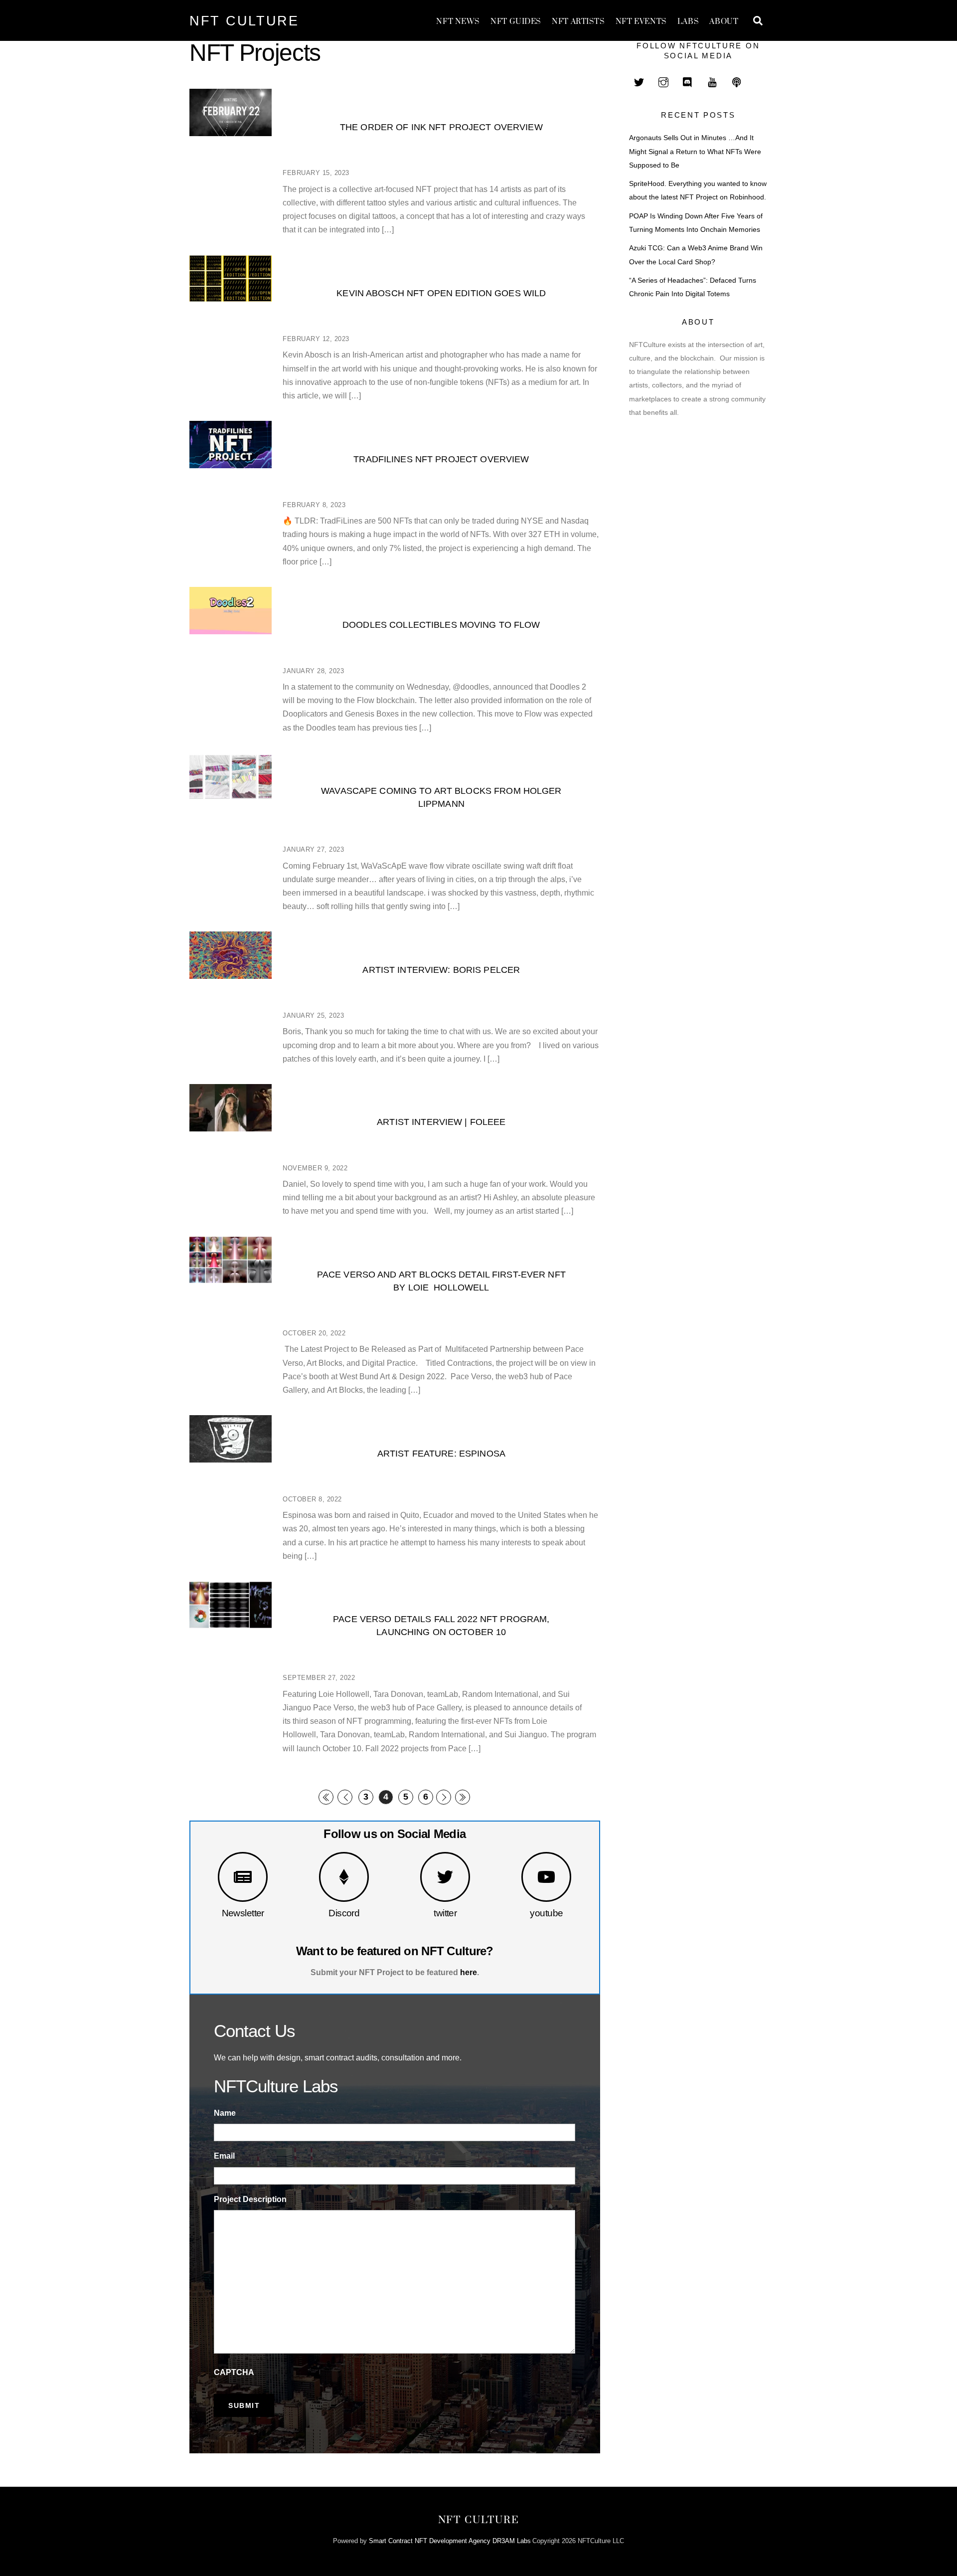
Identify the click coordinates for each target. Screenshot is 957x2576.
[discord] (688, 81)
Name (225, 2113)
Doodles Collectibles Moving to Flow (441, 625)
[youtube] (712, 81)
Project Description (250, 2199)
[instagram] (663, 81)
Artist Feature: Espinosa (441, 1453)
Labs (688, 22)
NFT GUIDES (516, 22)
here (469, 1972)
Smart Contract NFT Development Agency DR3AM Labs (450, 2541)
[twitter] (639, 81)
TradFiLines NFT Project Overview (441, 459)
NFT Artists (578, 22)
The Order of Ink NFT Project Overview (441, 127)
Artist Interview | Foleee (441, 1122)
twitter (445, 1913)
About (724, 22)
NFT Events (641, 22)
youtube (546, 1913)
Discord (344, 1913)
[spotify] (737, 81)
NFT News (458, 22)
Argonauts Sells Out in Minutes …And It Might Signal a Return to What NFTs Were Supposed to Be (695, 151)
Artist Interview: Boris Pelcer (441, 970)
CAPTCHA (234, 2372)
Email (224, 2156)
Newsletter (243, 1913)
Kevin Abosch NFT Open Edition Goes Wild (441, 293)
